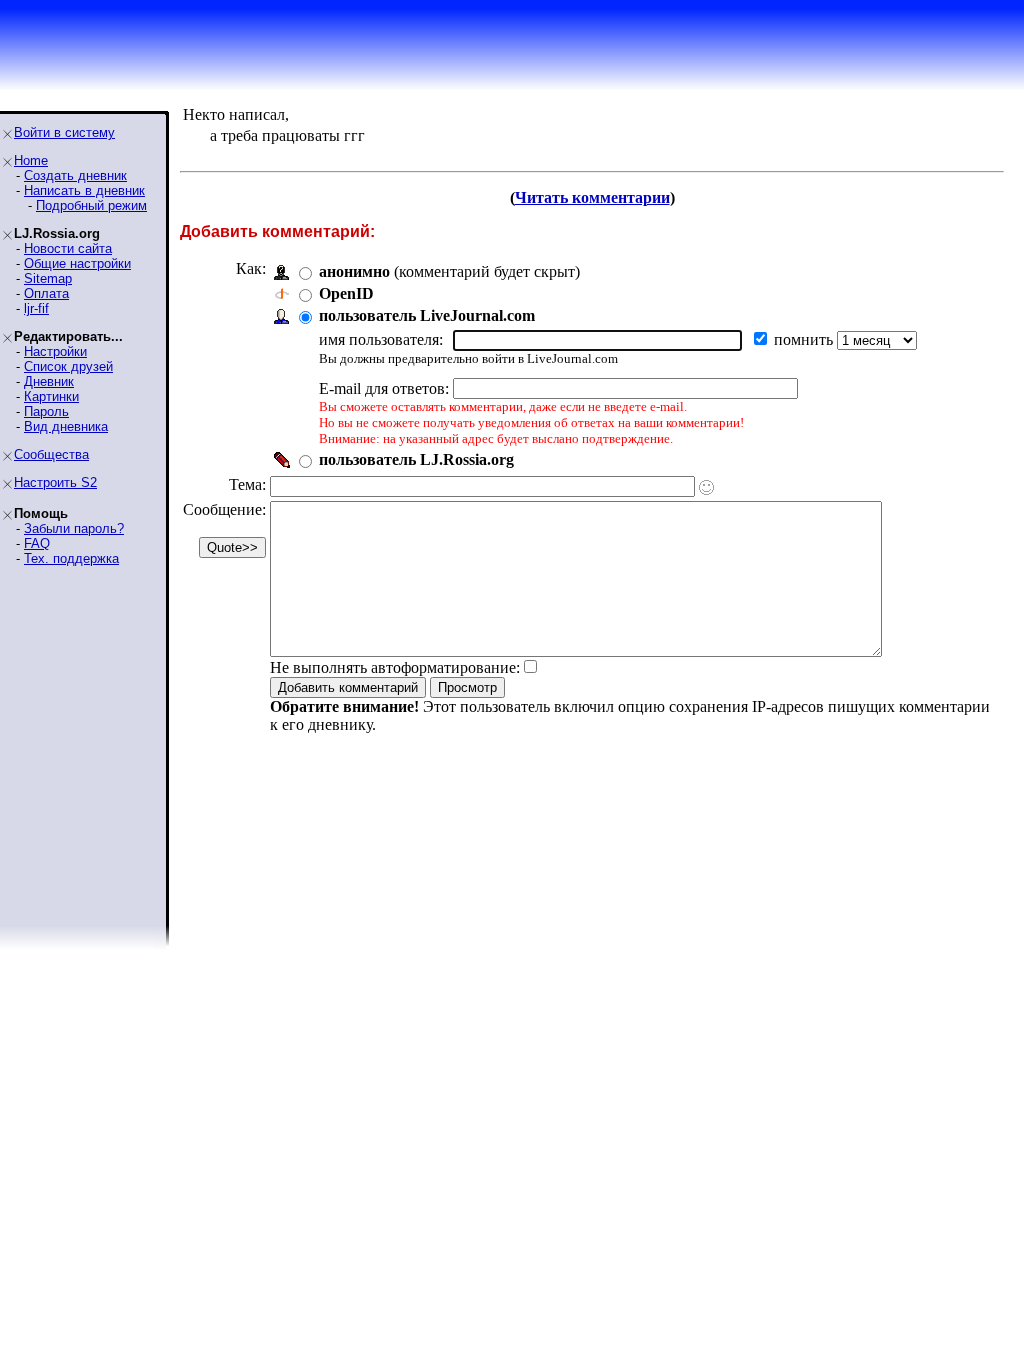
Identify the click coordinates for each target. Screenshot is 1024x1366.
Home (31, 160)
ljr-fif (36, 308)
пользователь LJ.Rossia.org (416, 459)
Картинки (51, 396)
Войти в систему (64, 132)
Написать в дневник (84, 190)
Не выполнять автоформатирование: (395, 667)
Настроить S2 (55, 482)
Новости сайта (68, 248)
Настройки (55, 351)
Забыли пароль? (74, 528)
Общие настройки (77, 263)
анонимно (354, 271)
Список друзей (68, 366)
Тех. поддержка (71, 558)
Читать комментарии (592, 197)
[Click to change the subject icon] (706, 487)
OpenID (346, 293)
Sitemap (48, 278)
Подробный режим (91, 205)
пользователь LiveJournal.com (427, 315)
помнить (805, 339)
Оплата (46, 293)
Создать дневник (75, 175)
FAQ (37, 543)
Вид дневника (66, 426)
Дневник (49, 381)
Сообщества (51, 454)
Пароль (46, 411)
